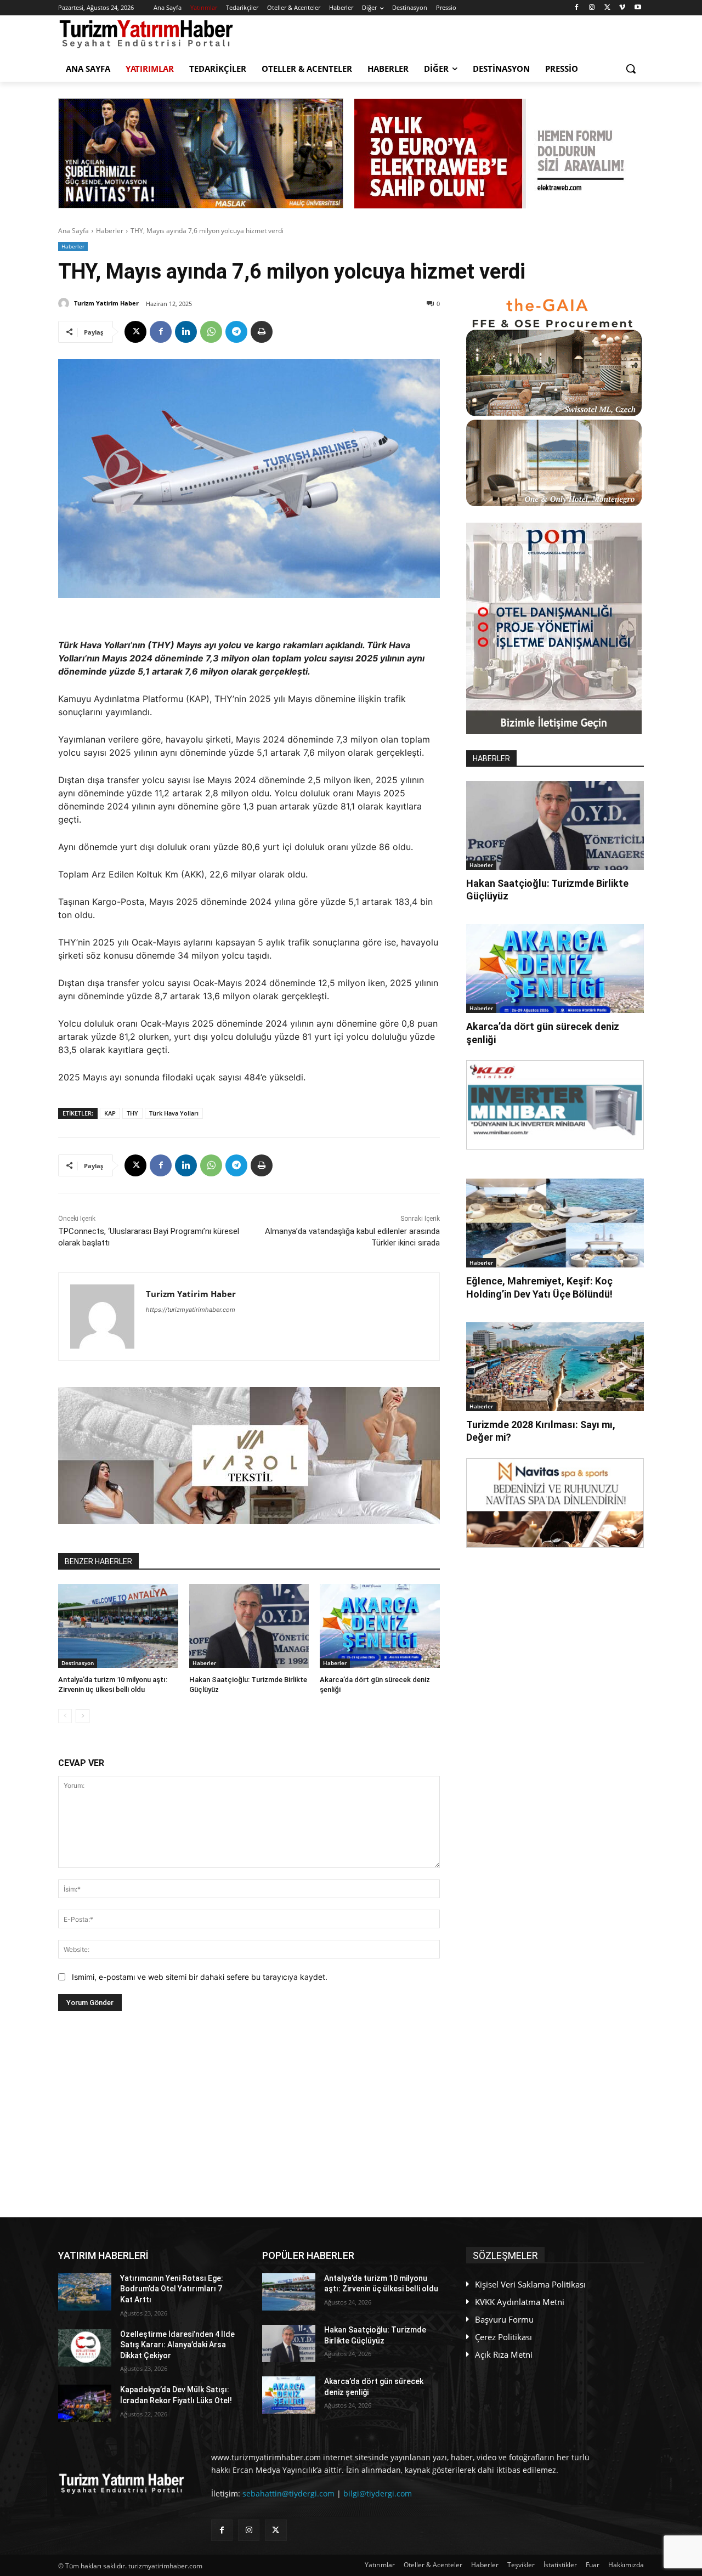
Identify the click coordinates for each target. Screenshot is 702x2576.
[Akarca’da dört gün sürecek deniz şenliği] (380, 1626)
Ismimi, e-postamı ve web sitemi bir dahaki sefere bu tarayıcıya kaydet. (200, 1977)
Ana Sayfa (73, 231)
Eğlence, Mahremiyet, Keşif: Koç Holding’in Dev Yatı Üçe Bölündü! (539, 1287)
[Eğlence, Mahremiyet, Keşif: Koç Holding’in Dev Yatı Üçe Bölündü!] (555, 1223)
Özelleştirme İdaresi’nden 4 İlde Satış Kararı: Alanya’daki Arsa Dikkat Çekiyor (177, 2345)
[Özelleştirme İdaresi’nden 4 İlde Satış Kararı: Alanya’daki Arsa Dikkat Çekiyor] (85, 2348)
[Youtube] (638, 8)
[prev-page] (65, 1716)
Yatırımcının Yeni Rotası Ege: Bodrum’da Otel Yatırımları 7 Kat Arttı (172, 2289)
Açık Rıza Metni (504, 2354)
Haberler (110, 231)
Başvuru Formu (504, 2319)
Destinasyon (78, 1663)
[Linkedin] (186, 332)
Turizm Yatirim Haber (106, 303)
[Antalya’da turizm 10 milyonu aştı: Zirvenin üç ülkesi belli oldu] (118, 1626)
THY (132, 1113)
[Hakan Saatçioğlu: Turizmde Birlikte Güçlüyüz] (249, 1626)
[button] (631, 69)
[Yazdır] (262, 332)
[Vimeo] (622, 8)
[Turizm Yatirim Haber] (65, 303)
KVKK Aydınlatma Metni (520, 2302)
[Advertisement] (249, 2114)
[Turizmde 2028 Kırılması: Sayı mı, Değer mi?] (555, 1367)
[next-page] (83, 1716)
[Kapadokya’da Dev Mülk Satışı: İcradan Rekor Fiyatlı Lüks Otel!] (85, 2403)
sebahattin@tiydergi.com (288, 2493)
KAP (110, 1113)
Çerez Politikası (503, 2337)
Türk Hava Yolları (174, 1113)
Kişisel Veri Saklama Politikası (530, 2284)
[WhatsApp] (211, 332)
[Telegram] (236, 332)
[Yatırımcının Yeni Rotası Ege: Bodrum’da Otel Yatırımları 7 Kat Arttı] (85, 2292)
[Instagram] (592, 8)
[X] (607, 8)
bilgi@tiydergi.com (378, 2493)
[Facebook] (577, 8)
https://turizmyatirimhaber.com (191, 1310)
